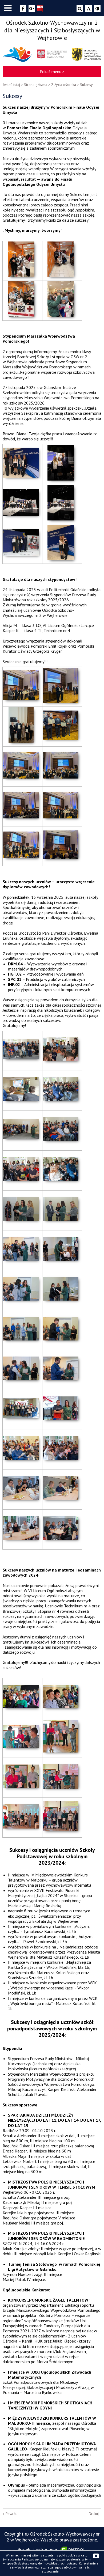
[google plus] (32, 9)
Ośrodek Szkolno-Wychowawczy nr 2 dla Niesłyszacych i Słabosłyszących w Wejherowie (52, 30)
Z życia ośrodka (64, 85)
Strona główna (36, 85)
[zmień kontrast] (97, 9)
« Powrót (10, 2514)
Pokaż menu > (52, 71)
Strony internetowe (74, 2550)
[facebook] (23, 9)
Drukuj (94, 2514)
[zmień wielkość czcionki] (89, 9)
